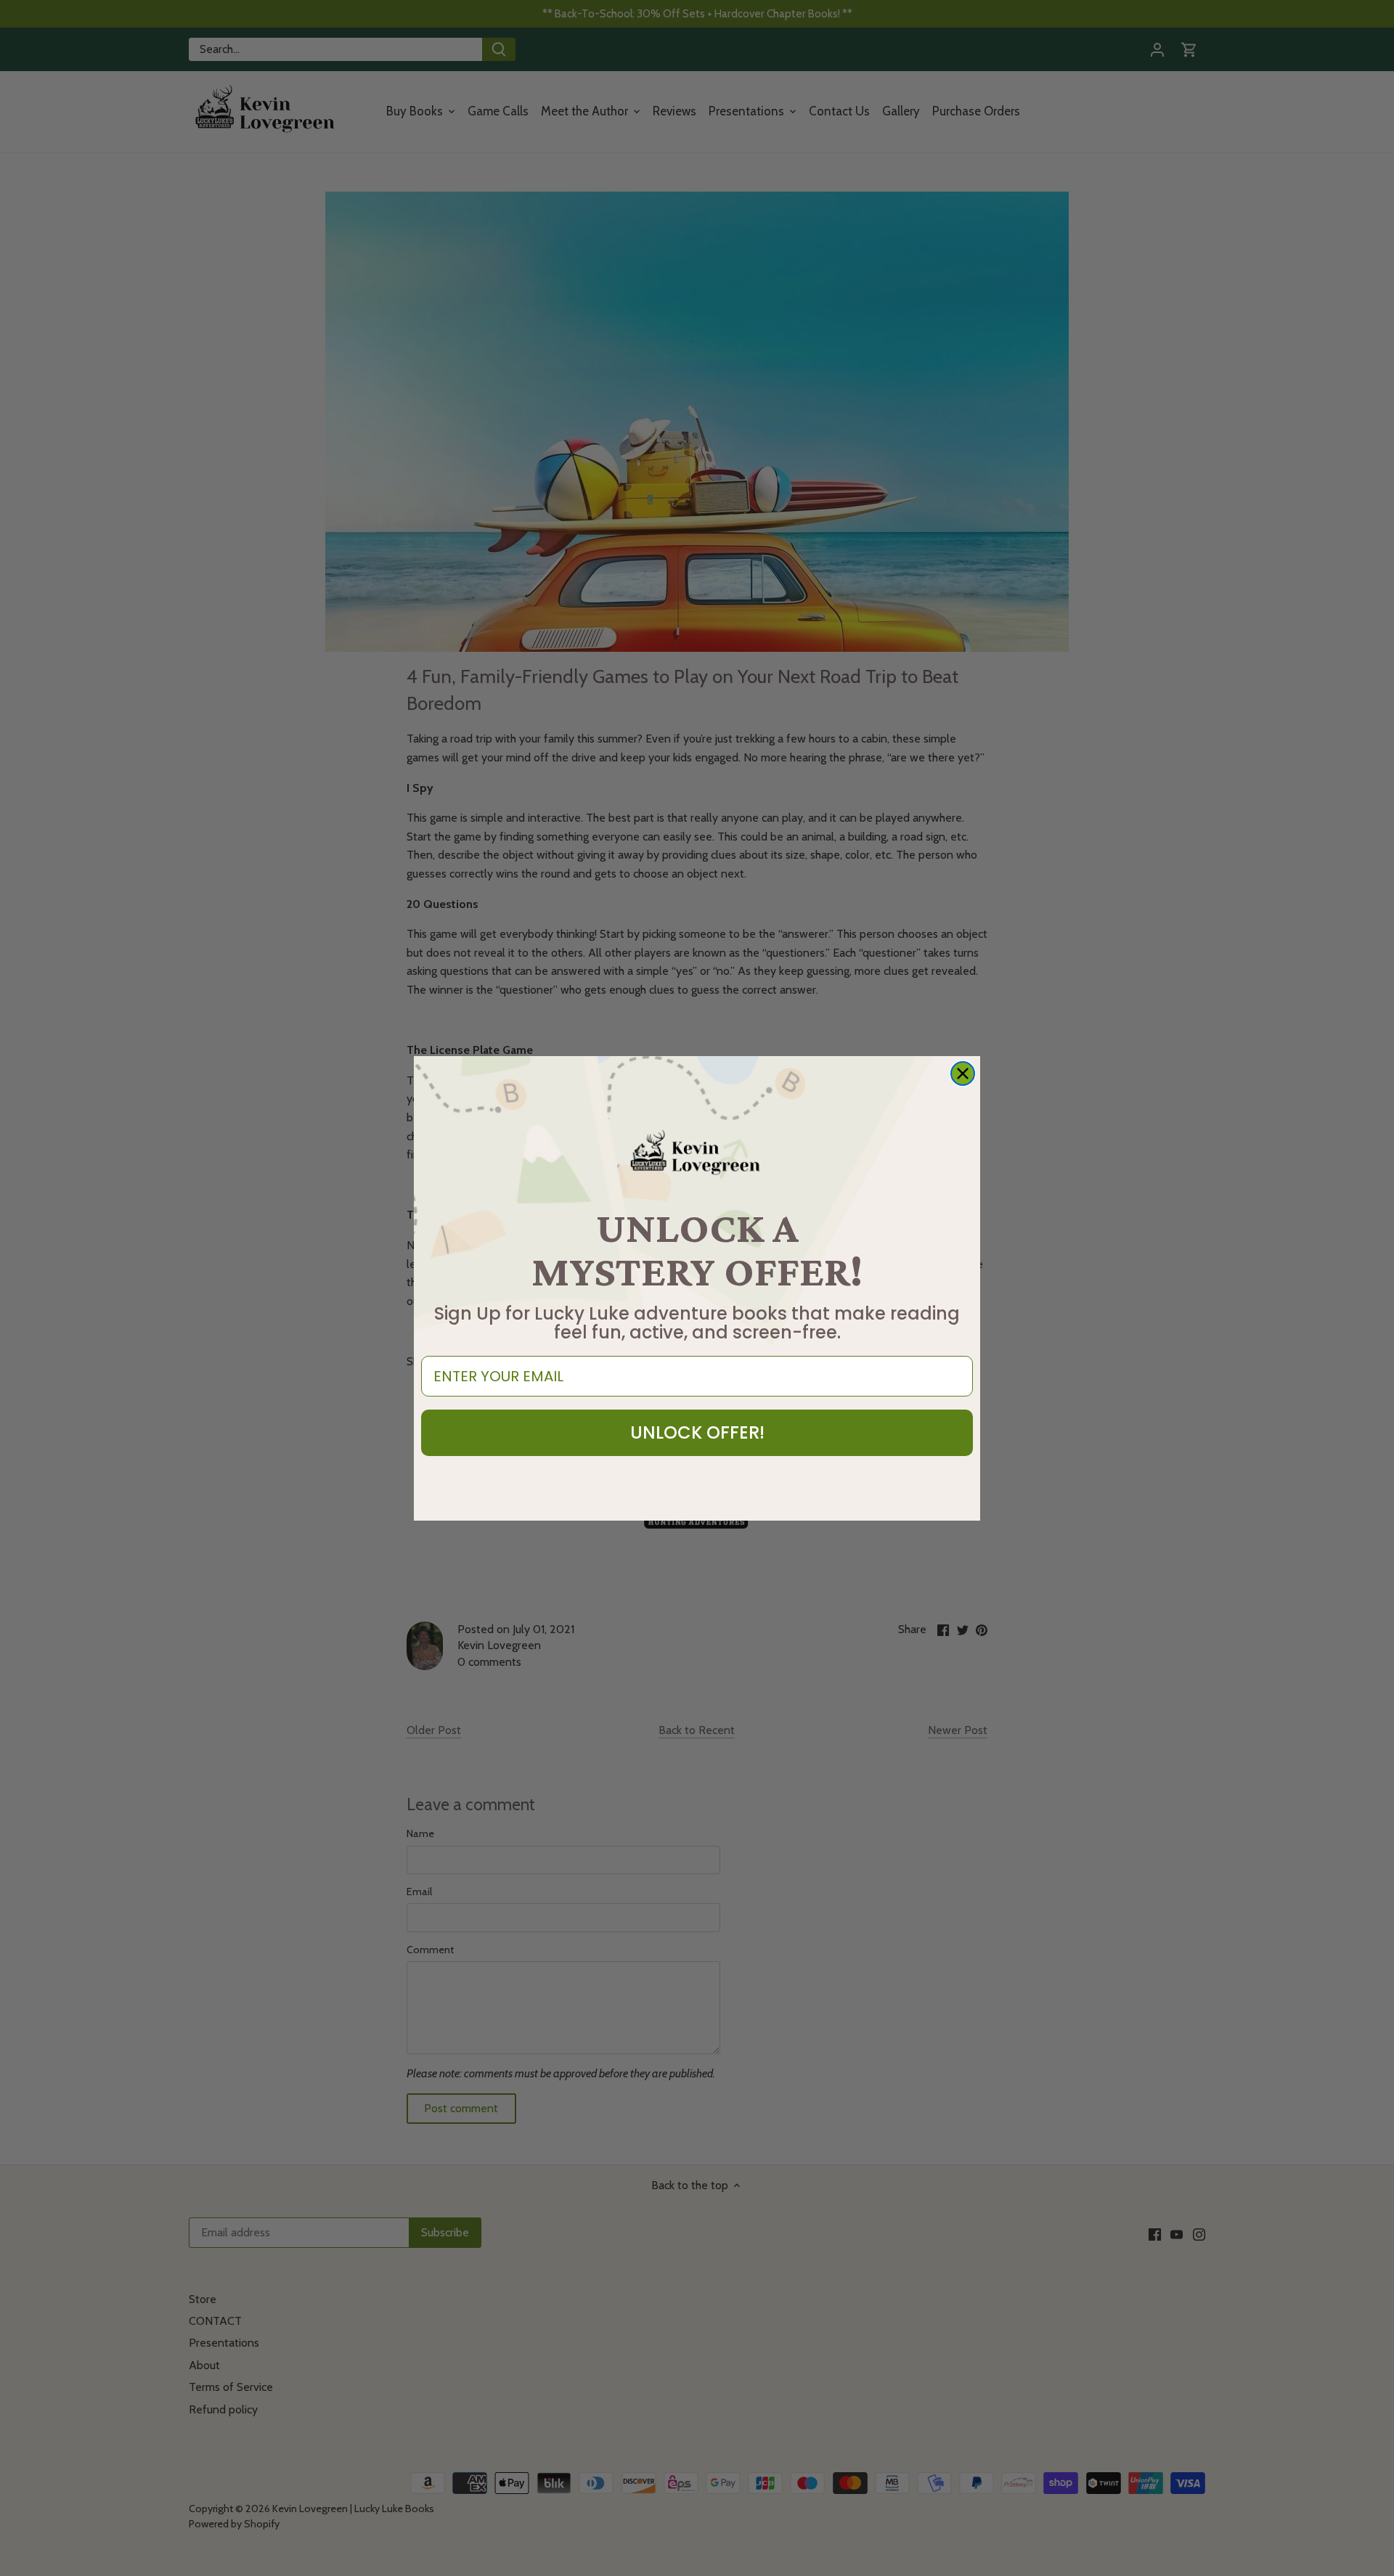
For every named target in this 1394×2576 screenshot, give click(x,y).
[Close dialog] (963, 1074)
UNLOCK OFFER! (697, 1432)
